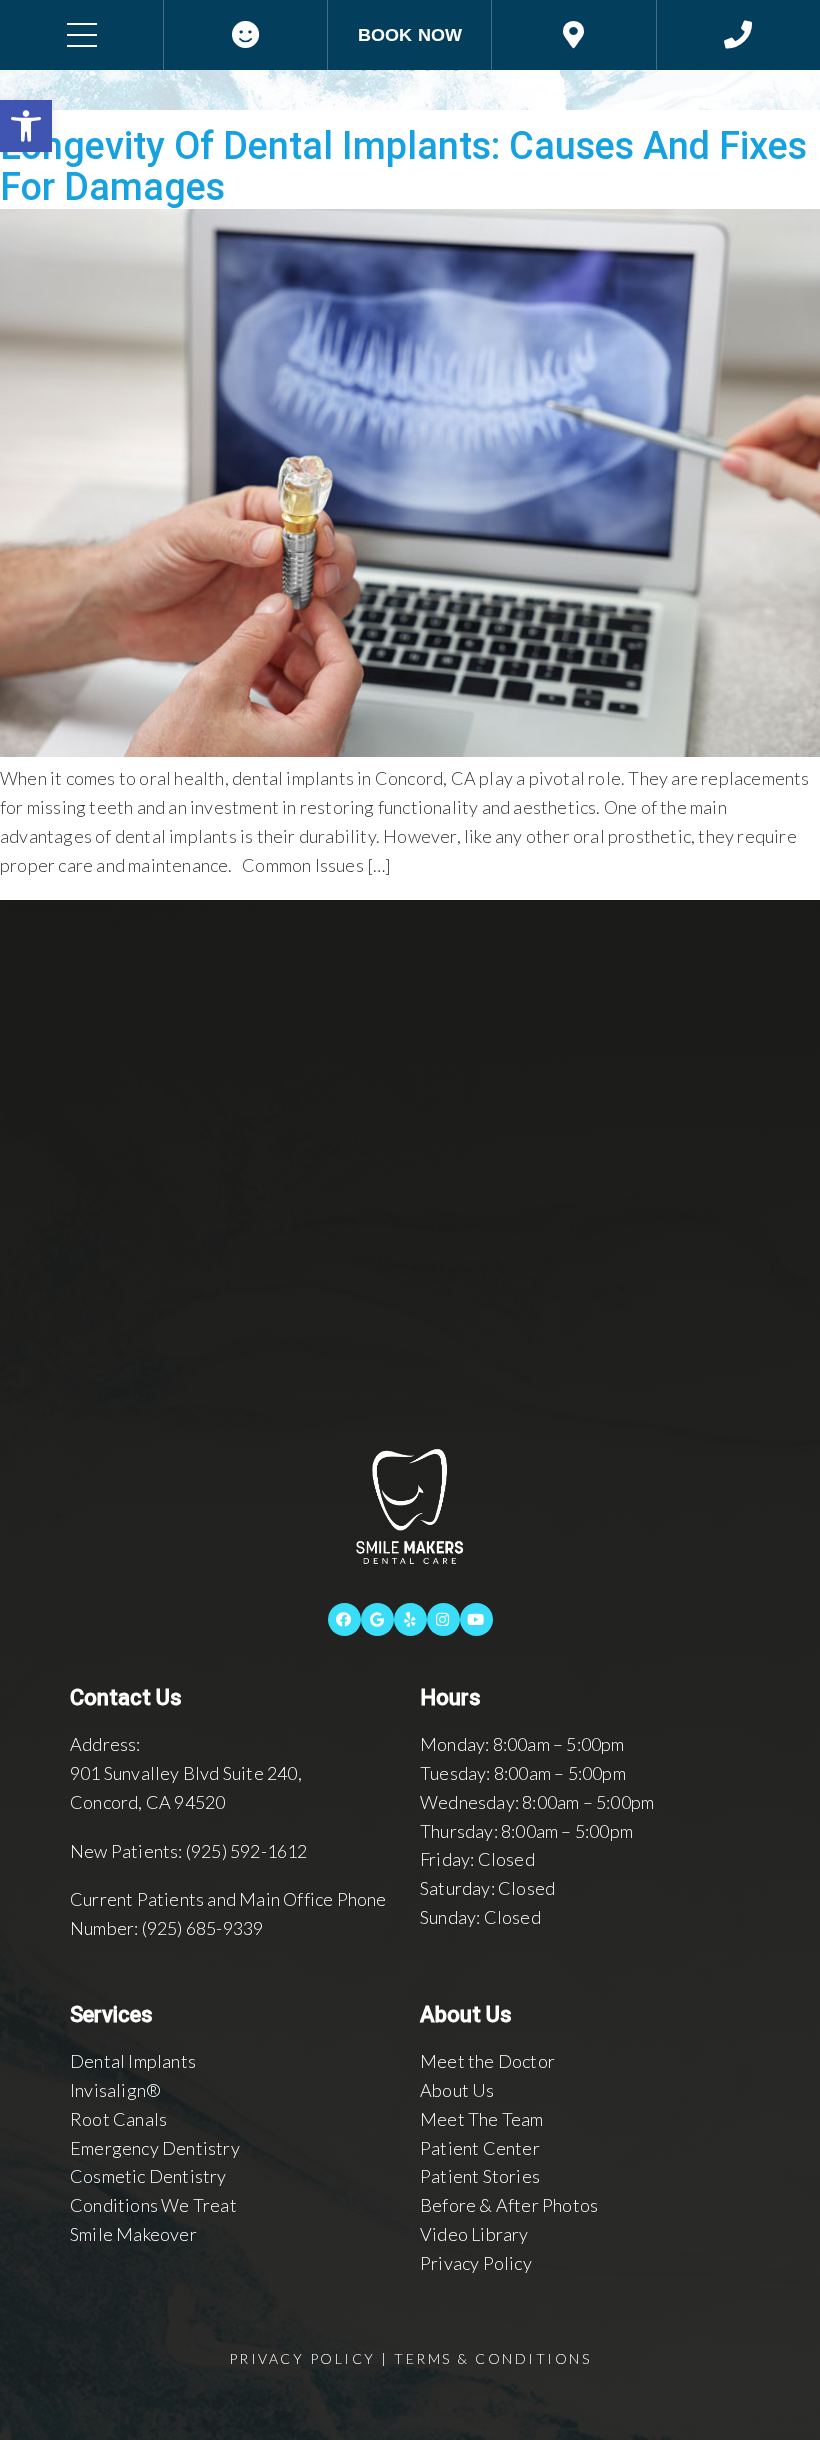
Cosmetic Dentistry (148, 2176)
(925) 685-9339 (203, 1928)
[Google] (377, 1619)
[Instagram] (443, 1619)
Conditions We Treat (153, 2205)
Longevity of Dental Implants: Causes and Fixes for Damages (403, 167)
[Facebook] (344, 1619)
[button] (26, 126)
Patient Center (480, 2148)
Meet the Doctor (487, 2061)
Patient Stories (480, 2176)
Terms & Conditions (492, 2358)
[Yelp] (410, 1619)
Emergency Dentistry (155, 2148)
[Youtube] (476, 1619)
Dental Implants (133, 2061)
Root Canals (118, 2119)
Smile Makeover (133, 2234)
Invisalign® (115, 2090)
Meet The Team (482, 2119)
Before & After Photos (509, 2205)
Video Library (474, 2234)
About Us (457, 2090)
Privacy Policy (476, 2263)
